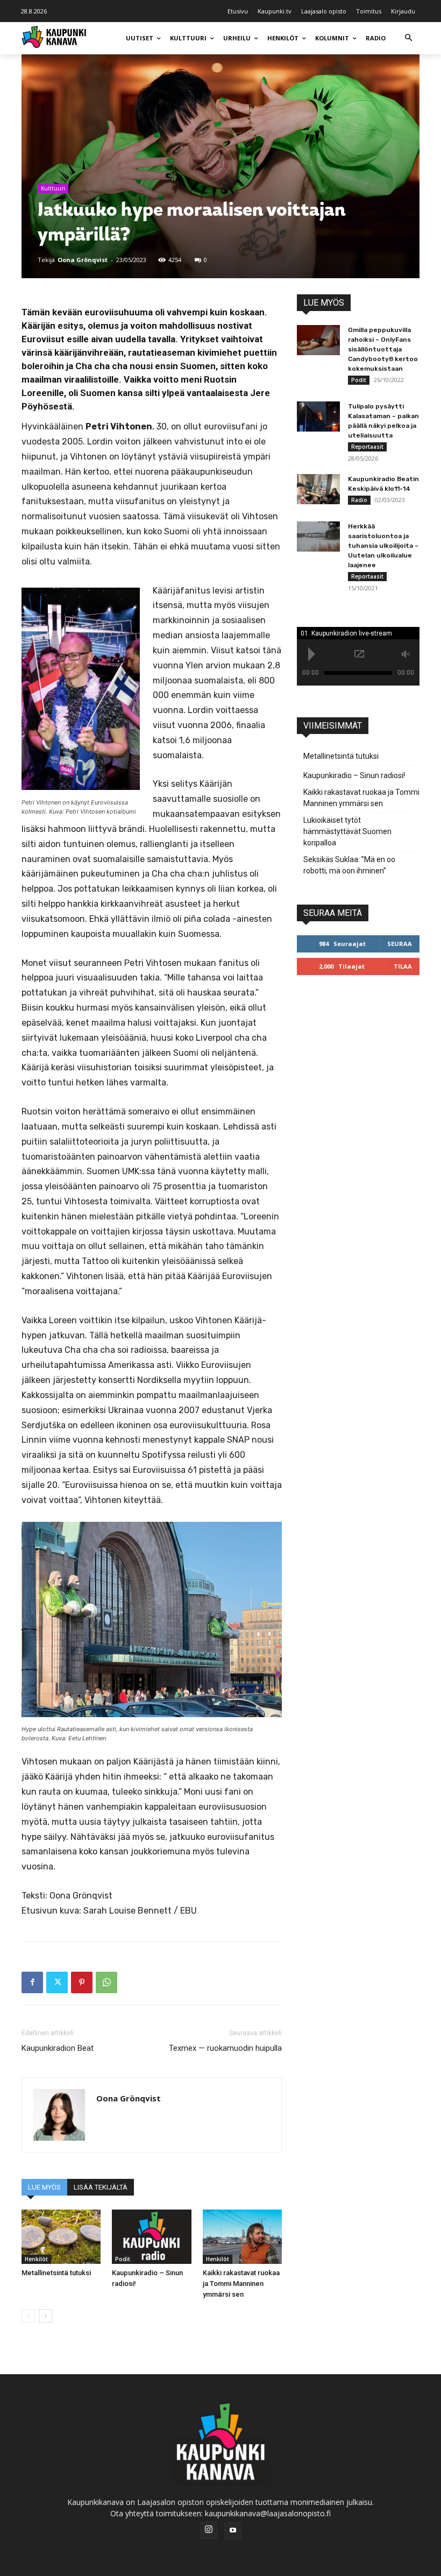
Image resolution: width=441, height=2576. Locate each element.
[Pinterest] (82, 1982)
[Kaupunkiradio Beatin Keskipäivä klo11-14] (318, 489)
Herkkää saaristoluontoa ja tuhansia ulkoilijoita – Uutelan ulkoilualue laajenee (383, 546)
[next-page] (45, 2316)
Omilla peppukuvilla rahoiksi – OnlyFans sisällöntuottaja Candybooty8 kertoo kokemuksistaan (383, 349)
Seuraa (400, 944)
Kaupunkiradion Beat (58, 2048)
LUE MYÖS (44, 2187)
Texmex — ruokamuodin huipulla (225, 2048)
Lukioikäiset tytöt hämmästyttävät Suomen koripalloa (347, 831)
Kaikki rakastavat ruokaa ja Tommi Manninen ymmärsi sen (241, 2284)
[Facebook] (32, 1982)
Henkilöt (36, 2259)
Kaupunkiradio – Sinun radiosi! (354, 775)
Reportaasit (367, 447)
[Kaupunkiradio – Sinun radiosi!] (151, 2237)
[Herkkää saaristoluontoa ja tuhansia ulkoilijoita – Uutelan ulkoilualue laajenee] (318, 537)
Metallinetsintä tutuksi (56, 2273)
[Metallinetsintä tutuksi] (61, 2237)
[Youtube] (233, 2531)
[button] (408, 38)
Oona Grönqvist (83, 260)
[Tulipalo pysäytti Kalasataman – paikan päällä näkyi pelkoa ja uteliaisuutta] (318, 417)
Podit (123, 2259)
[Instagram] (209, 2530)
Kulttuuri (53, 188)
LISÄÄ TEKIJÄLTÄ (101, 2187)
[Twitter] (57, 1982)
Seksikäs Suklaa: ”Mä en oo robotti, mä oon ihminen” (349, 865)
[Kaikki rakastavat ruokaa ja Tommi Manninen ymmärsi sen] (242, 2237)
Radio (359, 500)
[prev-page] (28, 2316)
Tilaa (403, 966)
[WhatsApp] (106, 1982)
